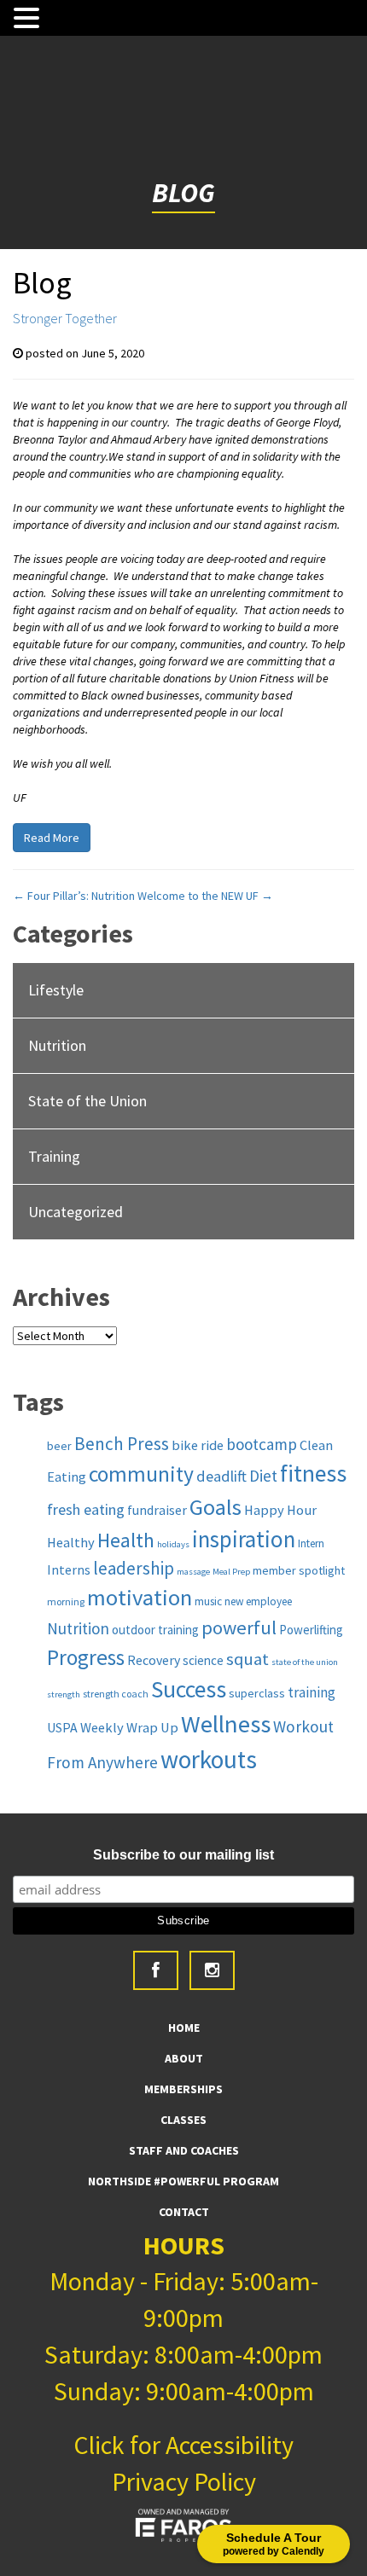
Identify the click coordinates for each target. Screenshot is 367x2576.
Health (126, 1540)
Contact (184, 2212)
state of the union (305, 1662)
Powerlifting (311, 1630)
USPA (62, 1727)
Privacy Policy (184, 2481)
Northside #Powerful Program (183, 2181)
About (184, 2058)
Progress (86, 1657)
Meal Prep (231, 1572)
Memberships (183, 2089)
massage (193, 1572)
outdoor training (155, 1630)
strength (64, 1694)
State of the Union (87, 1101)
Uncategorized (76, 1212)
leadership (134, 1568)
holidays (173, 1544)
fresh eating (86, 1509)
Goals (216, 1507)
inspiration (244, 1539)
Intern (311, 1543)
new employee (258, 1601)
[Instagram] (212, 1970)
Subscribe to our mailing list (183, 1855)
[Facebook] (156, 1970)
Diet (263, 1476)
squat (248, 1659)
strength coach (116, 1694)
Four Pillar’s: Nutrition (74, 896)
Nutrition (57, 1045)
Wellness (226, 1724)
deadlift (221, 1476)
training (312, 1692)
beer (59, 1446)
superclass (257, 1693)
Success (189, 1689)
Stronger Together (65, 318)
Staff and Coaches (184, 2150)
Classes (183, 2120)
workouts (209, 1759)
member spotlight (299, 1570)
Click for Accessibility (183, 2445)
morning (66, 1601)
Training (54, 1156)
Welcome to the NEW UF (205, 896)
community (141, 1474)
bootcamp (262, 1444)
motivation (140, 1597)
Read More (52, 838)
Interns (69, 1569)
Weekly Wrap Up (129, 1727)
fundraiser (157, 1510)
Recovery (154, 1660)
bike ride (198, 1445)
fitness (313, 1474)
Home (184, 2028)
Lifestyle (56, 990)
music (208, 1601)
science (203, 1660)
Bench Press (122, 1444)
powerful (239, 1627)
